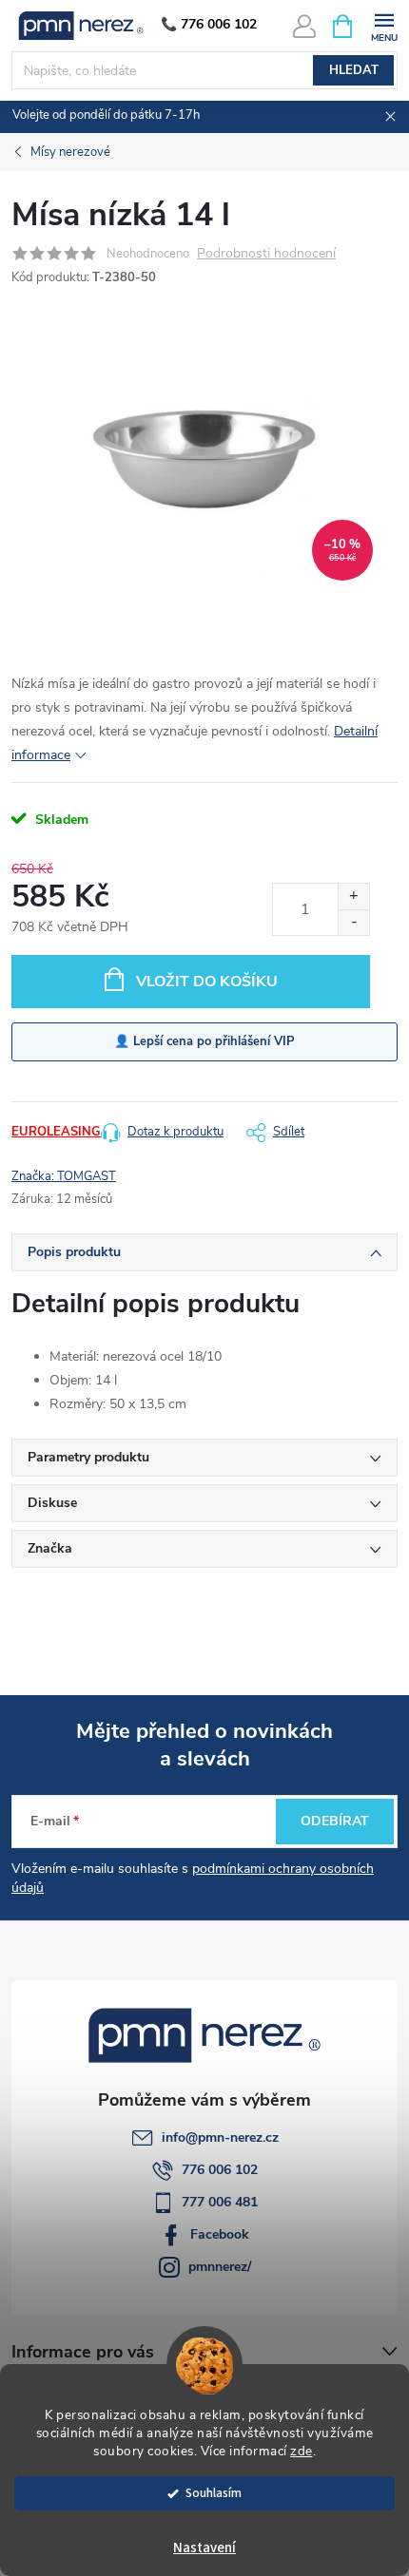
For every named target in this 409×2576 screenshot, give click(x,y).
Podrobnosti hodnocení (266, 254)
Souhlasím (214, 2493)
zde (302, 2451)
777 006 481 (220, 2202)
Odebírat (335, 1821)
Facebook (220, 2234)
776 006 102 (220, 2170)
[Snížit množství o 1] (353, 922)
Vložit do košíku (207, 982)
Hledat (354, 70)
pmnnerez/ (220, 2267)
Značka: (64, 1176)
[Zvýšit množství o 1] (353, 897)
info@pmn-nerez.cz (220, 2137)
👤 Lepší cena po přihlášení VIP (204, 1041)
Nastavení (204, 2548)
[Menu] (384, 25)
